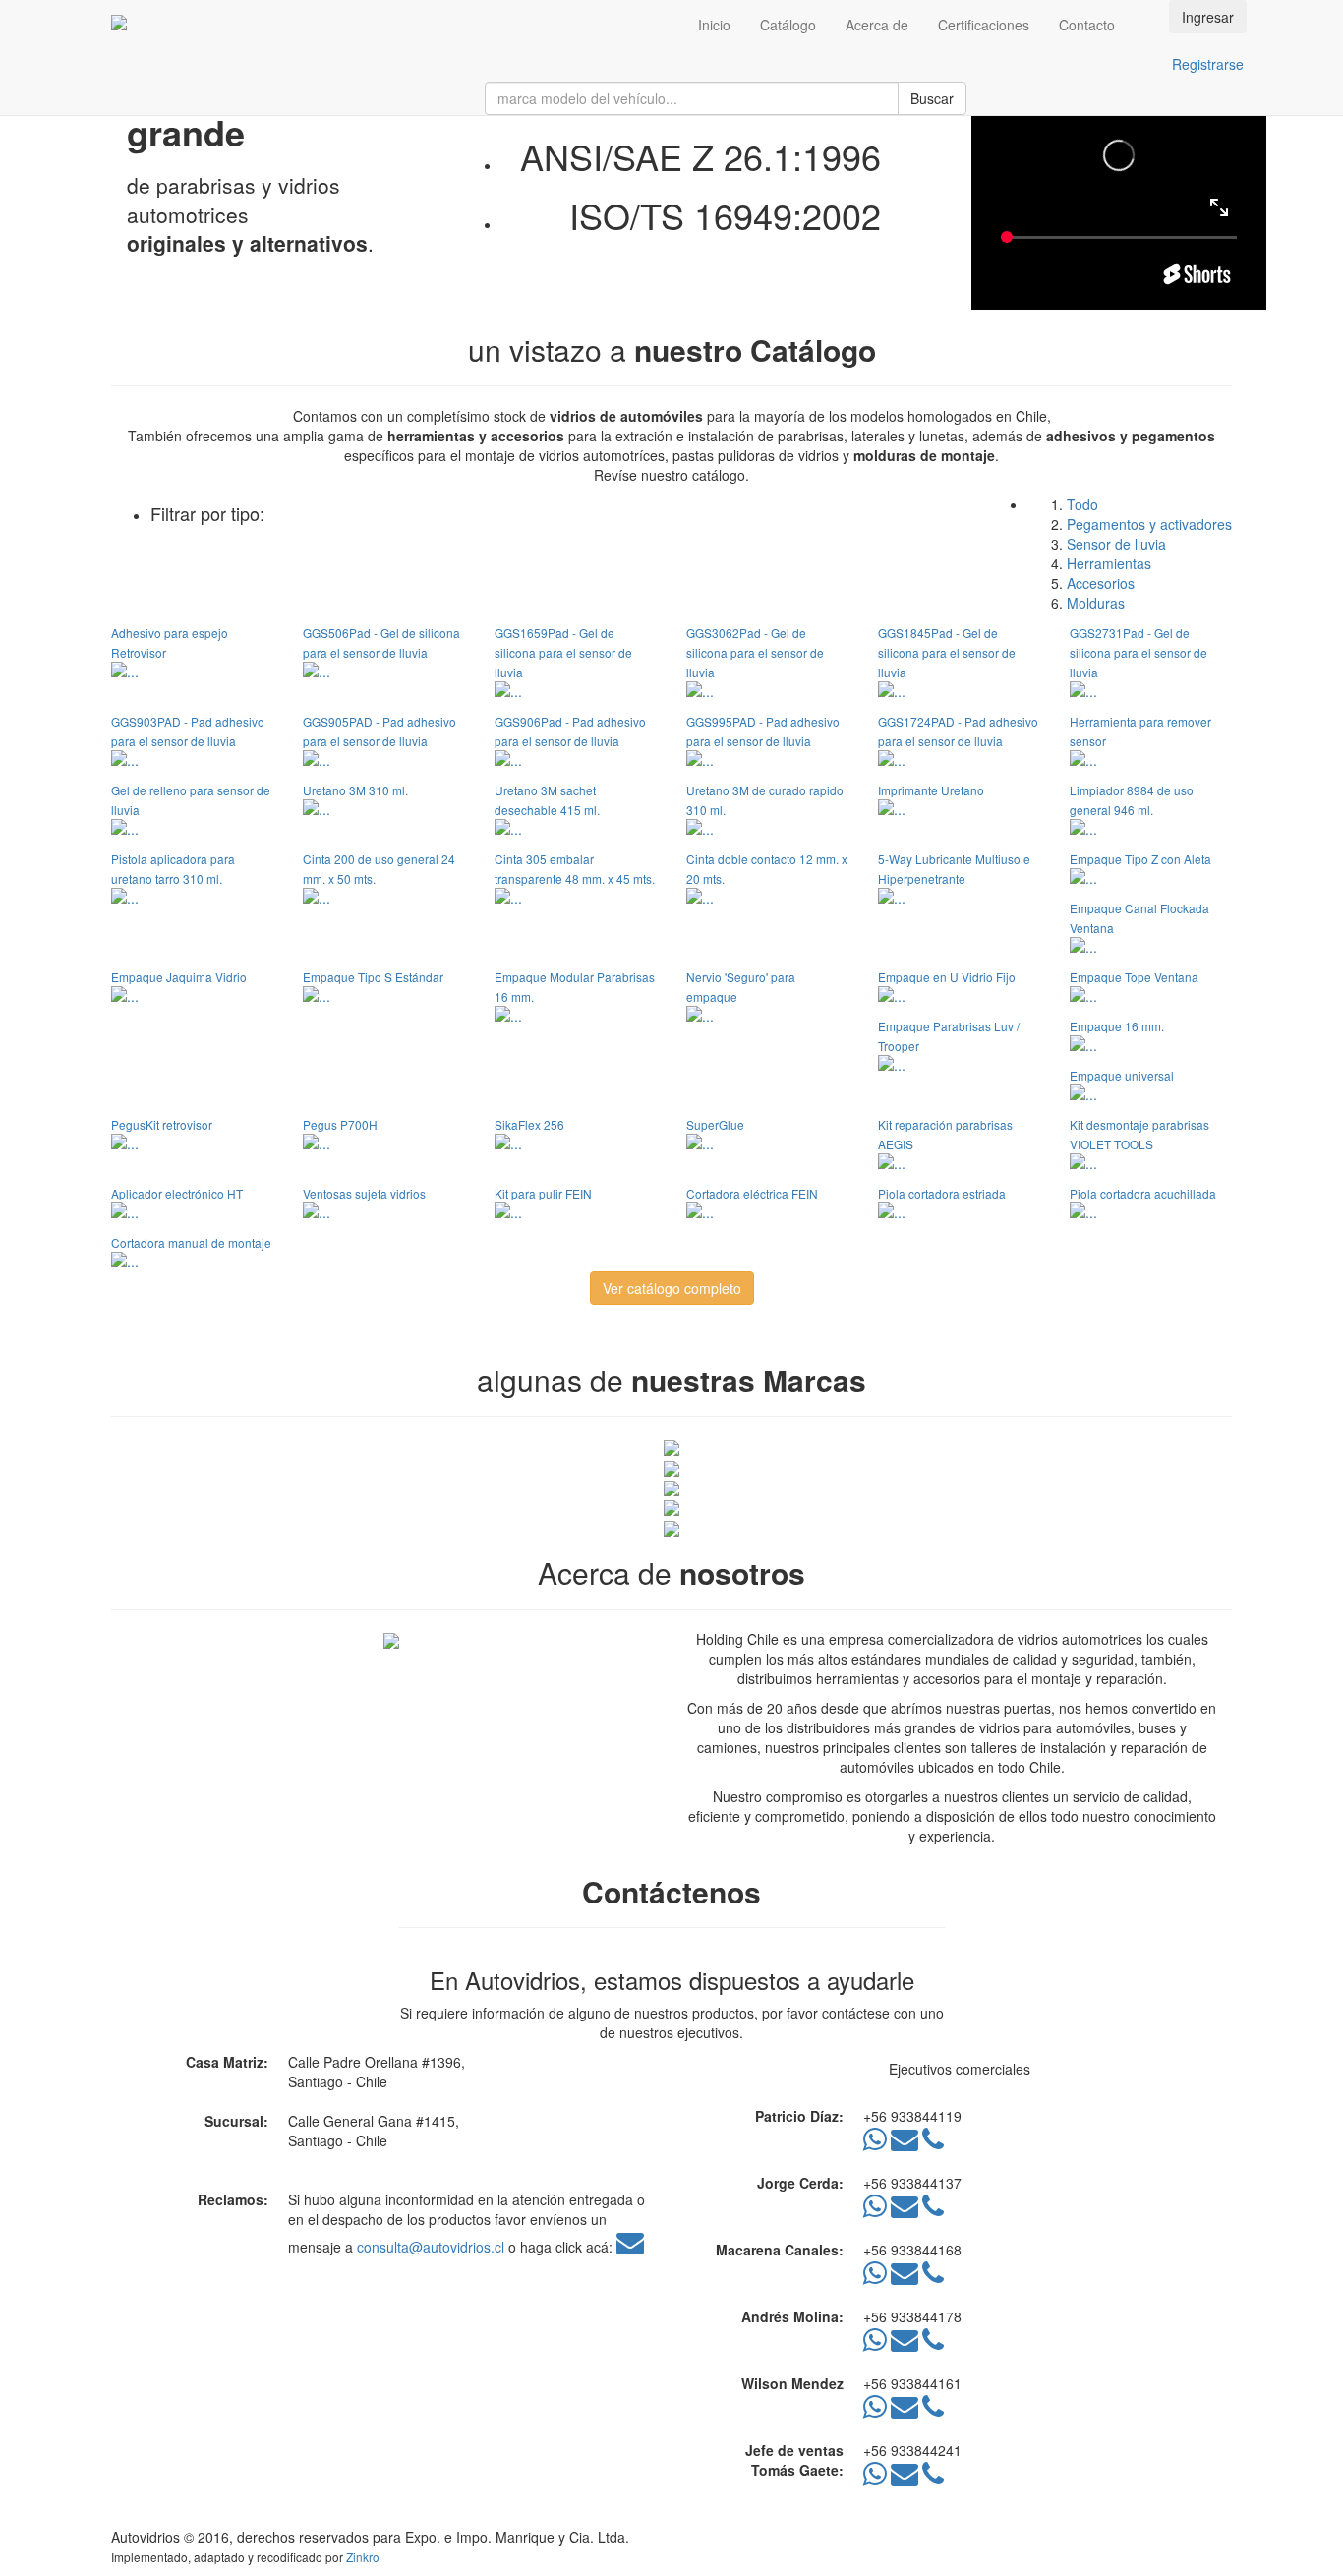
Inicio (714, 25)
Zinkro (363, 2557)
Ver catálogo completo (672, 1288)
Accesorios (1101, 583)
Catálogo (788, 25)
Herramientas (1109, 563)
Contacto (1087, 25)
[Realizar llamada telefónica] (933, 2143)
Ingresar (1208, 17)
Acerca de (877, 25)
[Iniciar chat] (875, 2143)
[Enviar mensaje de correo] (905, 2143)
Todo (1082, 504)
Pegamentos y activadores (1149, 524)
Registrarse (1208, 64)
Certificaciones (984, 25)
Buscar (932, 98)
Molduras (1096, 603)
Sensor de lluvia (1116, 544)
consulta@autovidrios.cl (431, 2247)
